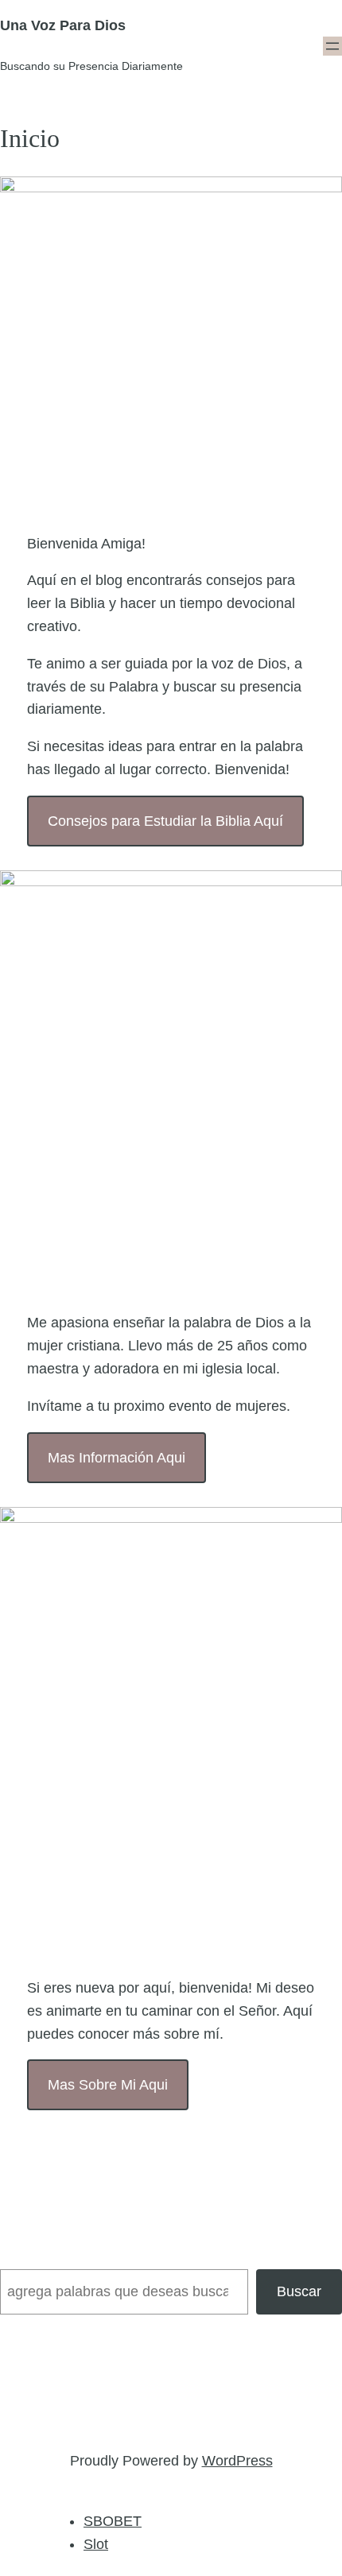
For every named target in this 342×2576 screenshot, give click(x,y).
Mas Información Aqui (117, 1458)
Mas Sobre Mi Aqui (108, 2085)
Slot (96, 2544)
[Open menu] (332, 46)
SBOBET (113, 2521)
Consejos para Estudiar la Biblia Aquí (165, 821)
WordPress (237, 2461)
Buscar (299, 2291)
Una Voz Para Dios (63, 25)
